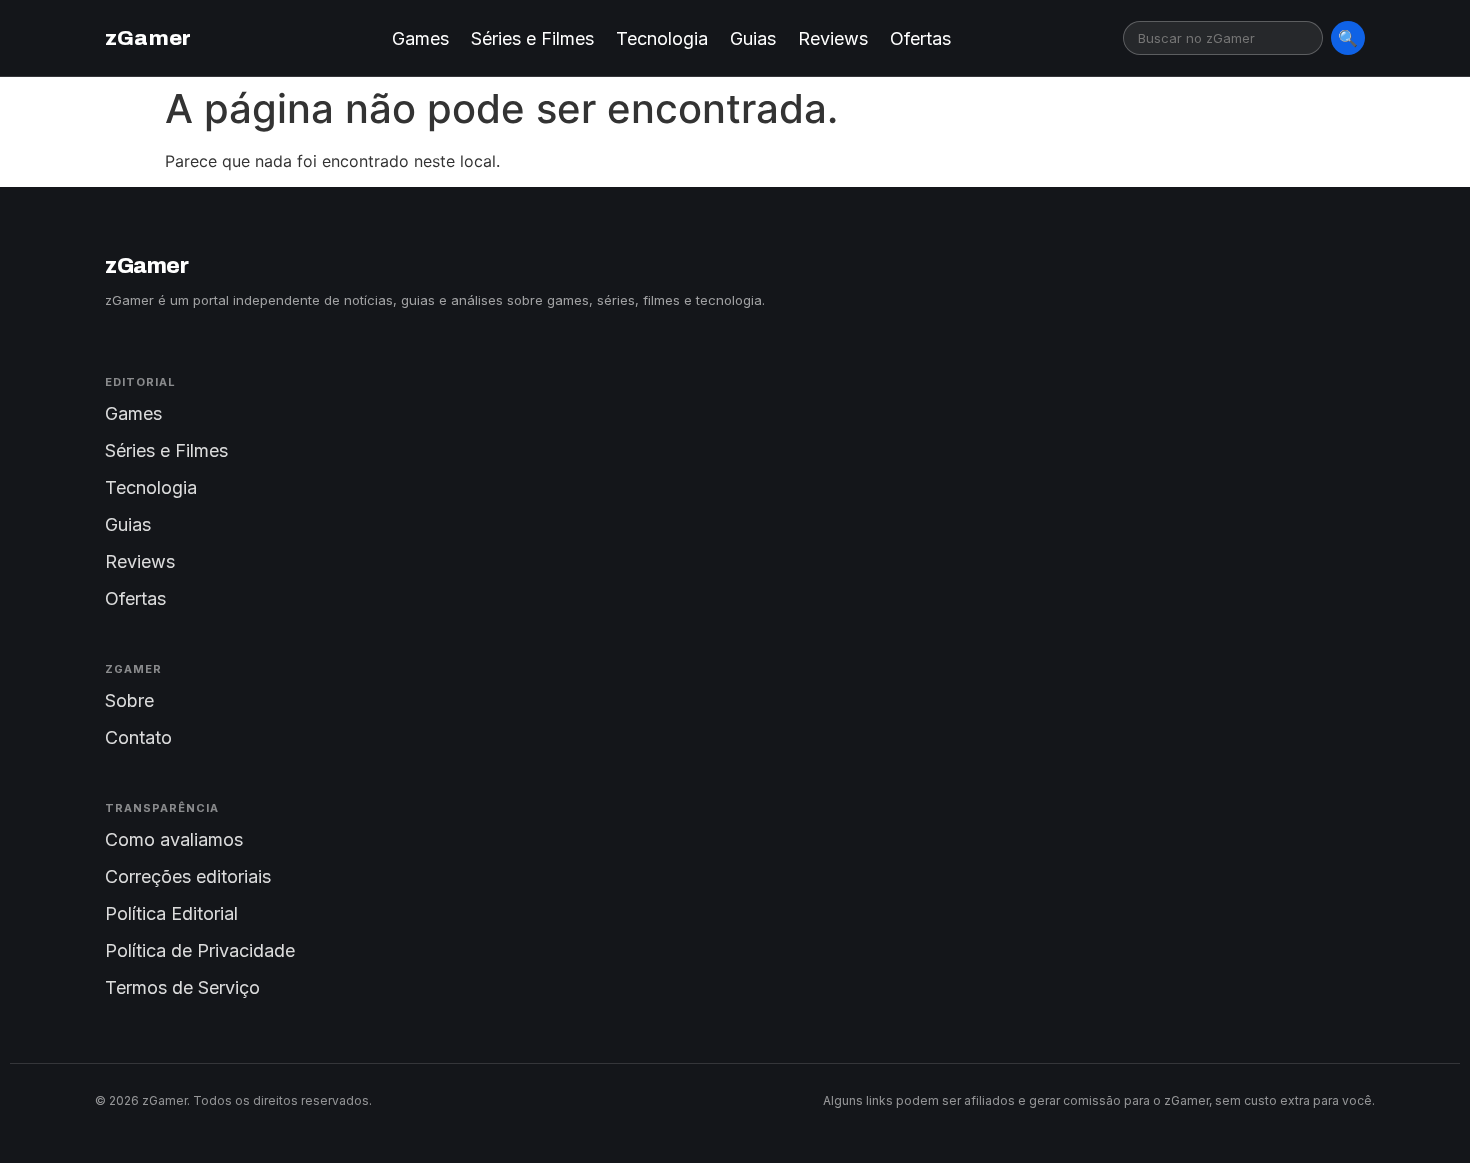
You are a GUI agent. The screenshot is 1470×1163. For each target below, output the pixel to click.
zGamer (148, 38)
